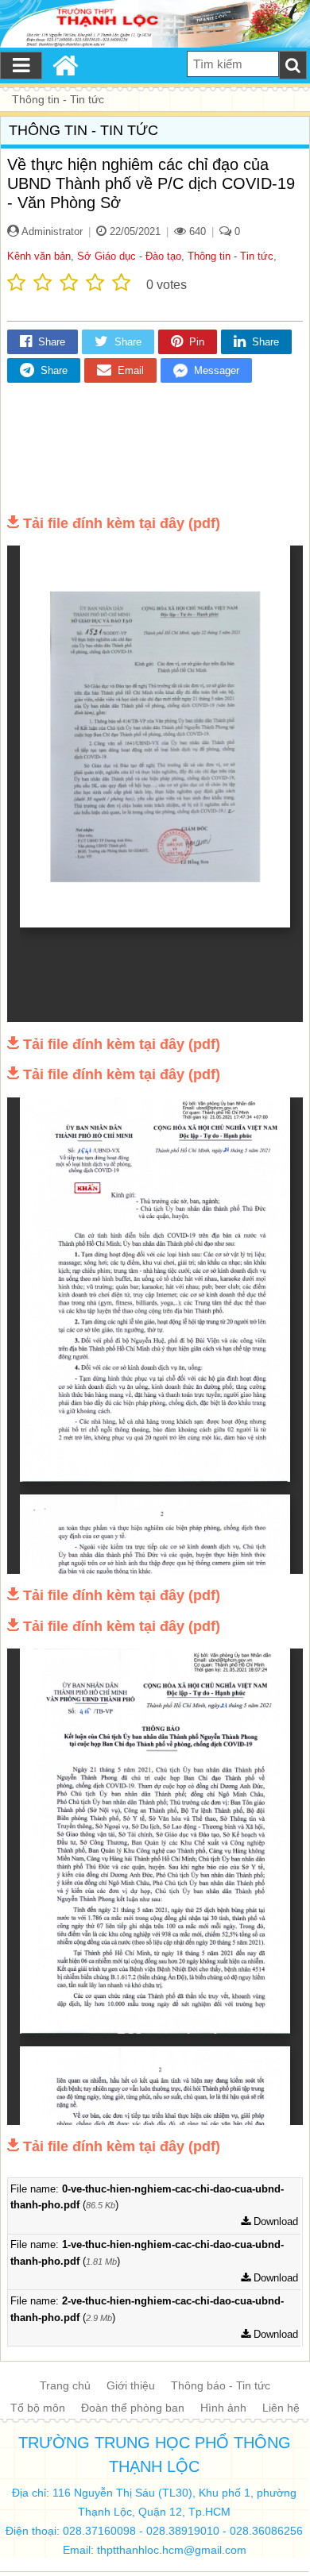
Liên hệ (281, 2408)
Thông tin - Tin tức (231, 256)
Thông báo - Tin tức (221, 2385)
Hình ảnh (223, 2408)
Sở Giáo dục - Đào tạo (129, 256)
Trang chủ (65, 2385)
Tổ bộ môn (38, 2408)
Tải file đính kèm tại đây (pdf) (122, 523)
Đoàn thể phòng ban (133, 2408)
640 (196, 231)
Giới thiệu (131, 2385)
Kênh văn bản (39, 256)
